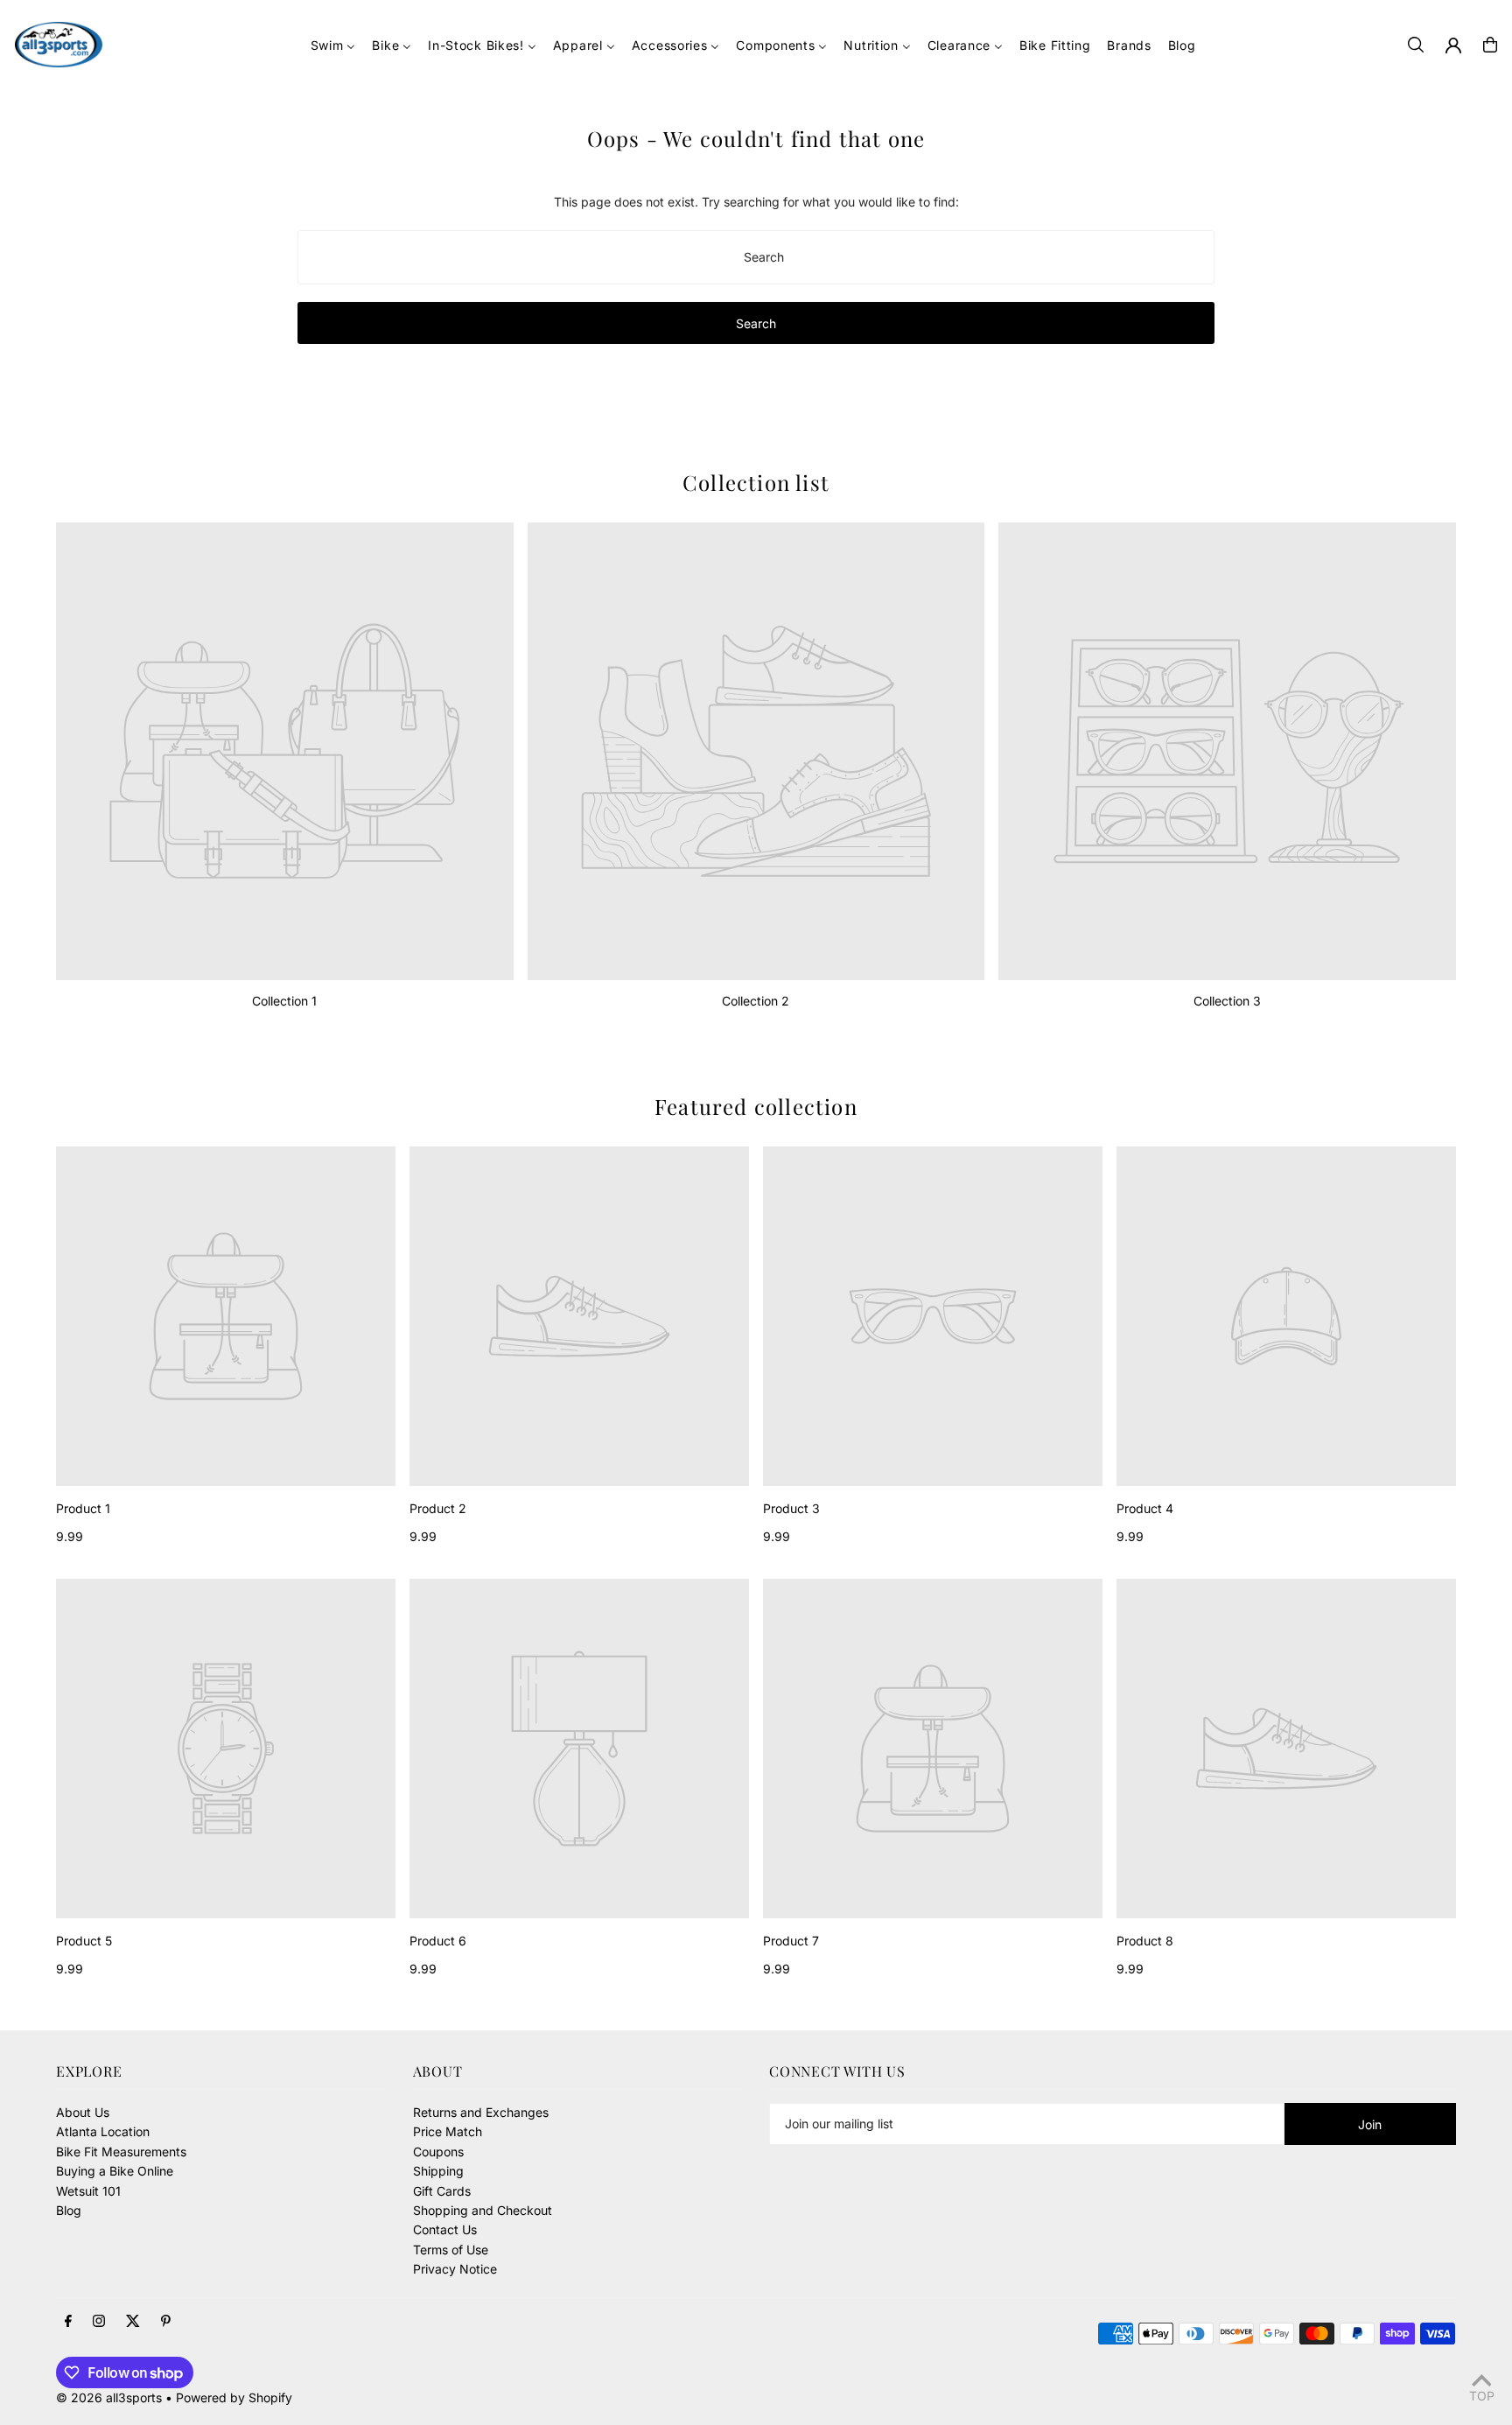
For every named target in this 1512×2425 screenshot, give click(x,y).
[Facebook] (68, 2322)
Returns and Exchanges (481, 2112)
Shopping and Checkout (483, 2210)
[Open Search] (1416, 45)
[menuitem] (333, 45)
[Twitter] (133, 2322)
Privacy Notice (455, 2269)
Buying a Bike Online (115, 2171)
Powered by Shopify (234, 2397)
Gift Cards (442, 2191)
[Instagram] (99, 2322)
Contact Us (445, 2229)
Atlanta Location (103, 2131)
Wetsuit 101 (88, 2191)
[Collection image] (285, 751)
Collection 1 (284, 1001)
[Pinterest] (166, 2322)
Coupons (438, 2152)
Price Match (448, 2131)
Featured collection (756, 1106)
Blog (69, 2210)
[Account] (1453, 46)
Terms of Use (451, 2250)
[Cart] (1490, 45)
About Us (83, 2112)
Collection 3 (1227, 1001)
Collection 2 (756, 1001)
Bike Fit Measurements (121, 2152)
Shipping (438, 2171)
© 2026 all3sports (109, 2397)
